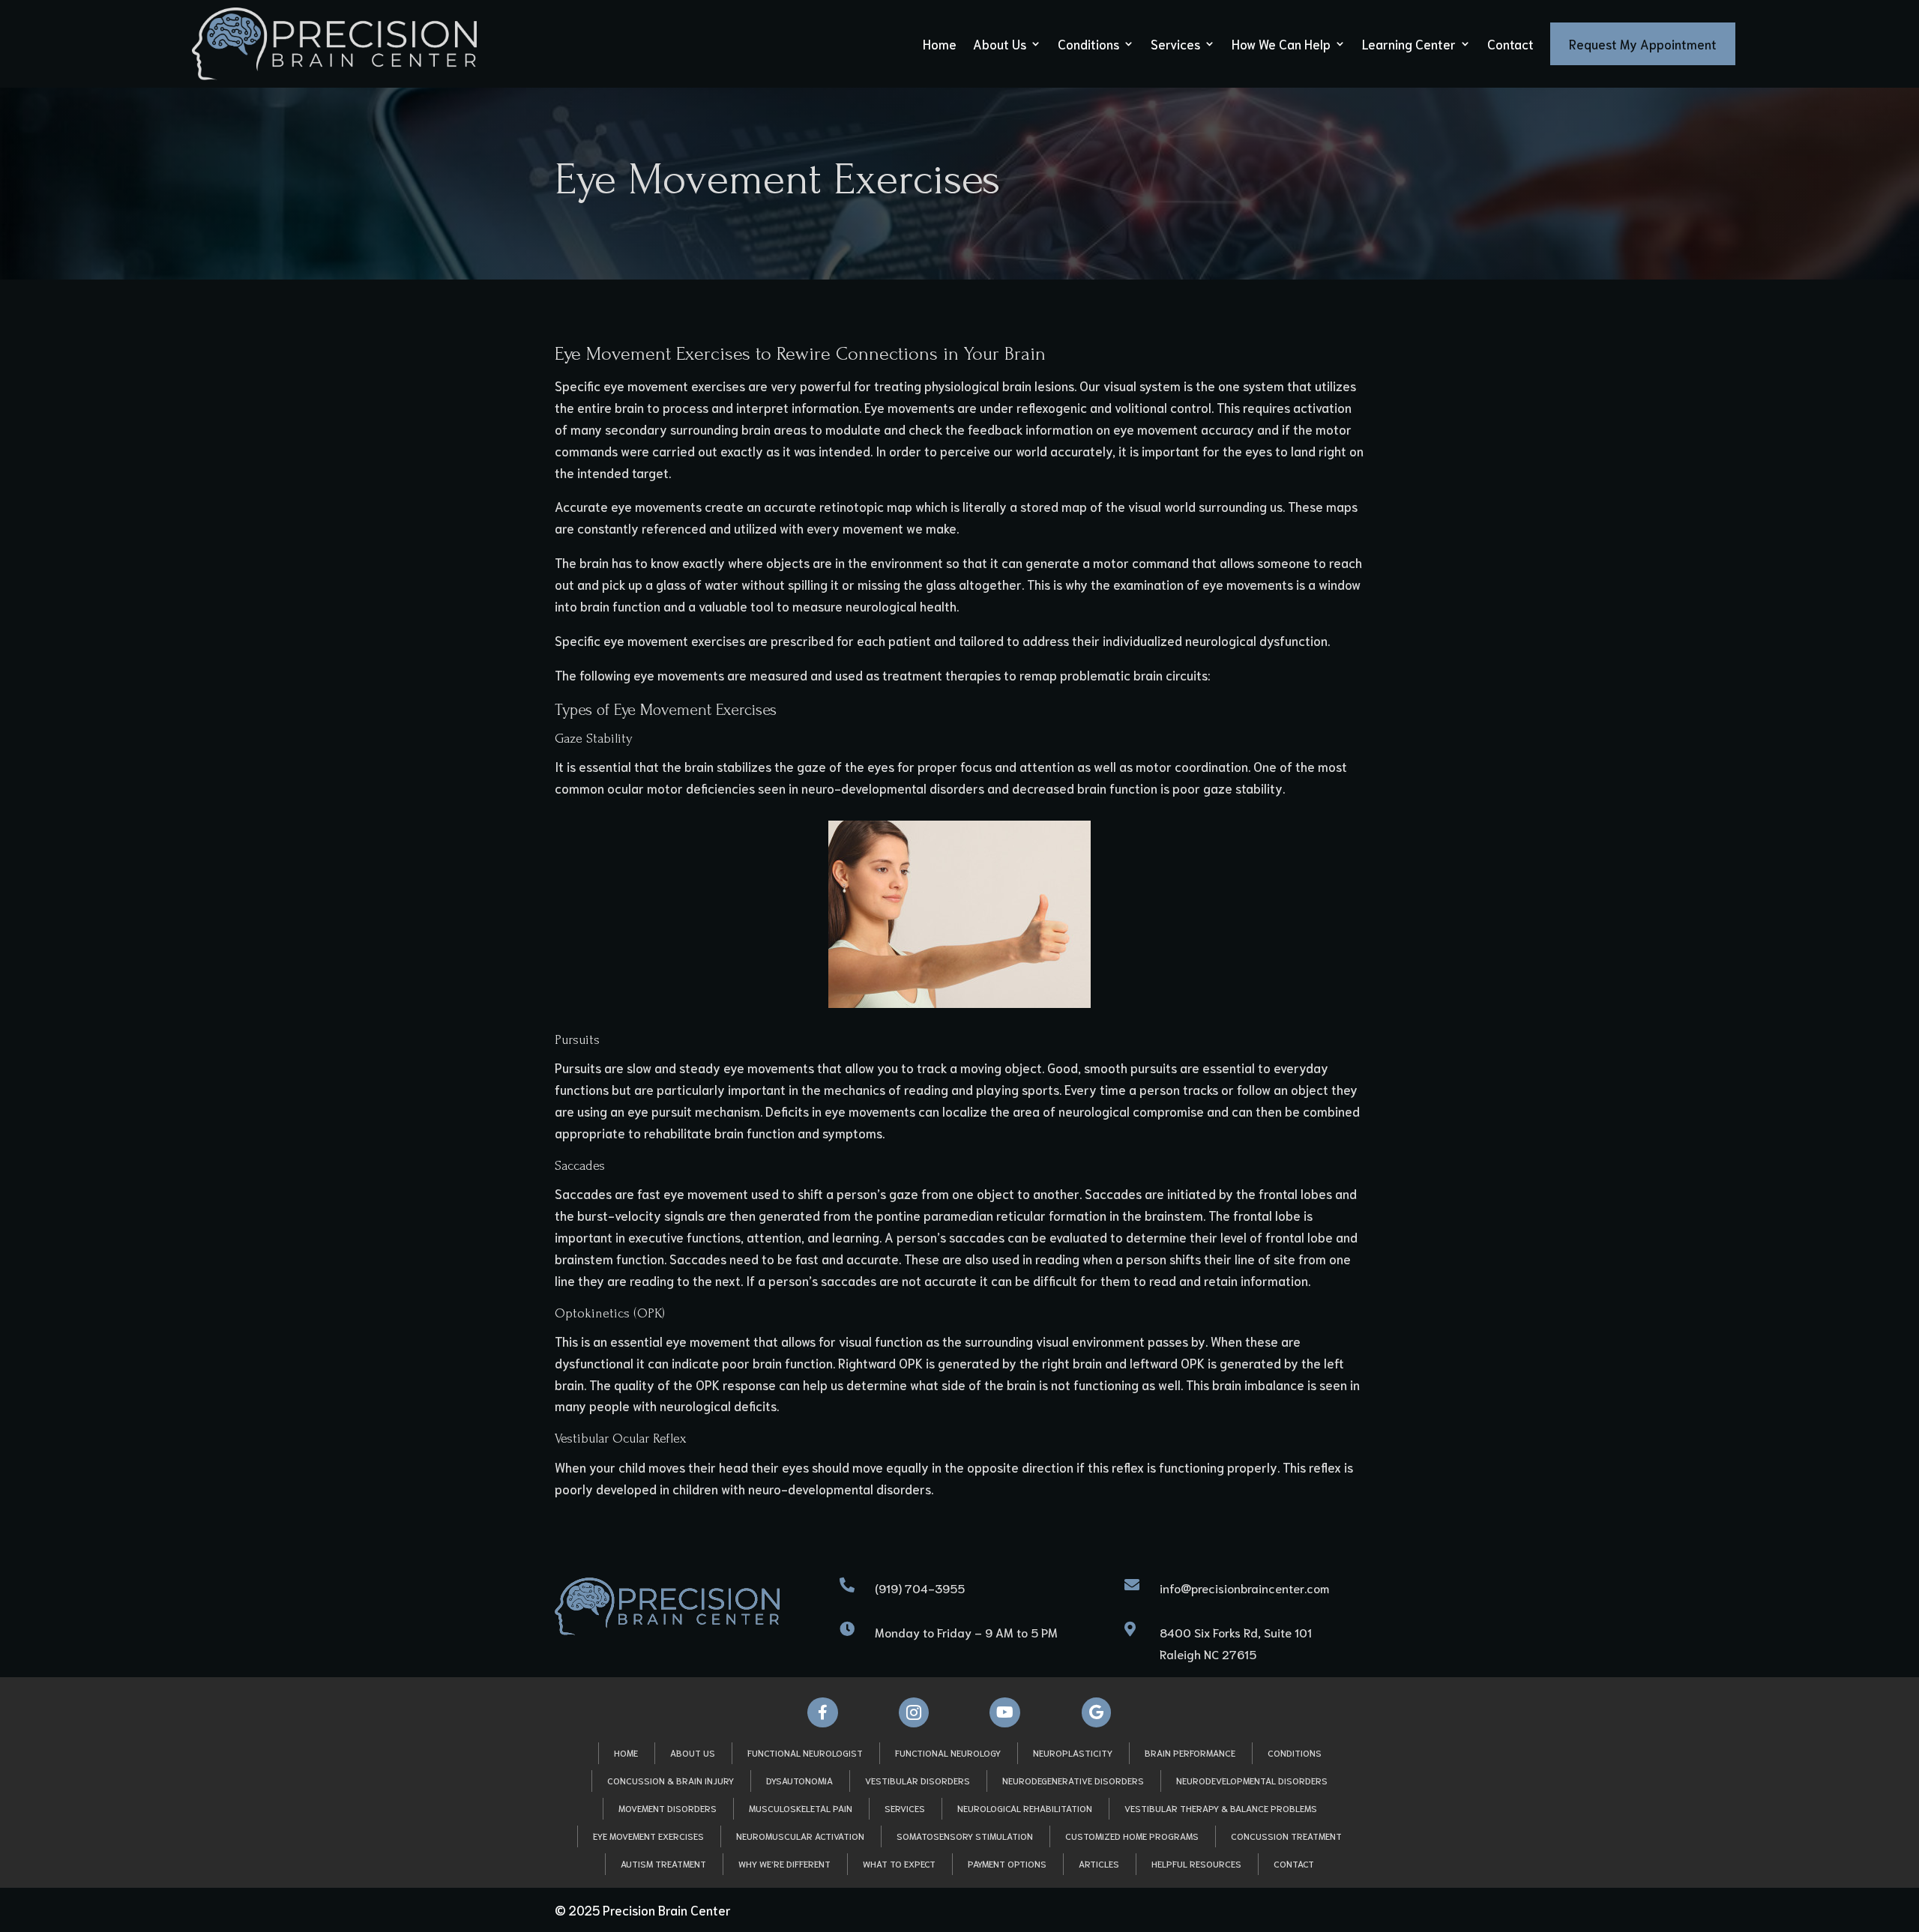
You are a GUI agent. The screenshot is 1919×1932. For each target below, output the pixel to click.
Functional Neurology (948, 1753)
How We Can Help (1281, 43)
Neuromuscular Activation (800, 1836)
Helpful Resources (1196, 1863)
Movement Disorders (668, 1808)
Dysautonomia (799, 1780)
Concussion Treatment (1286, 1836)
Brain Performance (1190, 1753)
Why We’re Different (784, 1863)
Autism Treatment (663, 1863)
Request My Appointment (1643, 43)
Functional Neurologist (805, 1753)
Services (1175, 43)
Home (940, 43)
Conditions (1088, 43)
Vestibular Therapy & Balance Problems (1221, 1808)
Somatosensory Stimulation (965, 1836)
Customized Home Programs (1132, 1836)
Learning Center (1409, 43)
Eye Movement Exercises (648, 1836)
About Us (1000, 43)
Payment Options (1007, 1863)
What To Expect (899, 1863)
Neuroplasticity (1073, 1753)
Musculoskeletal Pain (801, 1808)
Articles (1099, 1863)
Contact (1510, 43)
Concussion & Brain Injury (671, 1780)
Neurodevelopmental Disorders (1252, 1780)
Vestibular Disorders (918, 1780)
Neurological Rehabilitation (1025, 1808)
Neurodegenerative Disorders (1073, 1780)
